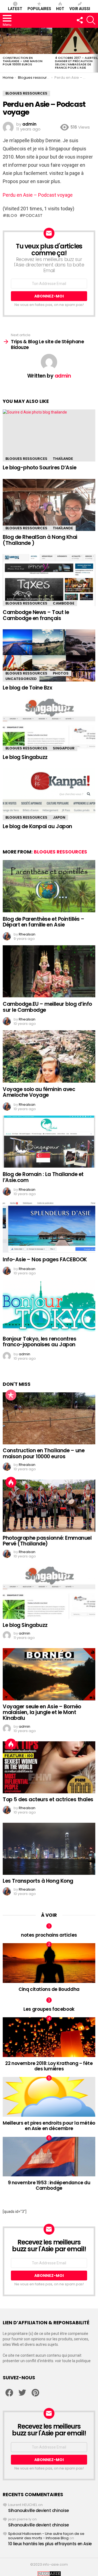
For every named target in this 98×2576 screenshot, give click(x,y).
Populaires (39, 9)
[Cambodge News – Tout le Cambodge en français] (49, 580)
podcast (33, 215)
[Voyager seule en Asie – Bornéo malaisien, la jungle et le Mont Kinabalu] (49, 1674)
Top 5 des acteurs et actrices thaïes (48, 1799)
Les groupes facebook (49, 2009)
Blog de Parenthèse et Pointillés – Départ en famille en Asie (44, 922)
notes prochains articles (49, 1935)
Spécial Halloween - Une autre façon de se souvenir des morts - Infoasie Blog (46, 2536)
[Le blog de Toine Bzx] (49, 655)
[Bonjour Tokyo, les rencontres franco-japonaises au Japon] (49, 1306)
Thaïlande (63, 459)
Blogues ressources (26, 459)
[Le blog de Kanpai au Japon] (49, 794)
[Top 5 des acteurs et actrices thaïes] (49, 1767)
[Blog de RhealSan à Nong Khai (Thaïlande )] (49, 505)
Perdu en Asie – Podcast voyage (38, 195)
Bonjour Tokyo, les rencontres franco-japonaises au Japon (39, 1342)
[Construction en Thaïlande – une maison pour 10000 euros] (26, 41)
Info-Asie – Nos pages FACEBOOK (45, 1260)
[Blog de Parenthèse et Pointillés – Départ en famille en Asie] (49, 886)
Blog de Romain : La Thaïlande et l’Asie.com (43, 1177)
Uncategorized (21, 679)
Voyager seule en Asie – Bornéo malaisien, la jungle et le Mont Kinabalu (42, 1712)
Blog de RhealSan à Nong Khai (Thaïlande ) (40, 540)
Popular (11, 1395)
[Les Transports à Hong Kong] (49, 1849)
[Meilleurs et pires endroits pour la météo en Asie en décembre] (49, 2097)
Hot (60, 9)
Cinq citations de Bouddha (49, 1989)
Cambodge (64, 603)
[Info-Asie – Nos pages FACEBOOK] (49, 1227)
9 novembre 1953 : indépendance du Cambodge (49, 2185)
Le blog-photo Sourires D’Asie (39, 468)
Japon (59, 817)
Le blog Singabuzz (25, 757)
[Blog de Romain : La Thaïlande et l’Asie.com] (49, 1142)
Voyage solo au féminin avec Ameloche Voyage (39, 1092)
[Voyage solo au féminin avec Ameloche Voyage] (49, 1056)
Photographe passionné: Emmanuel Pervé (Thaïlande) (47, 1541)
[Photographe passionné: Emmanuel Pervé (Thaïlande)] (49, 1506)
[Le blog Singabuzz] (49, 725)
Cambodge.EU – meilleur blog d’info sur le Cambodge (47, 1007)
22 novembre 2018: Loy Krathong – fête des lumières (49, 2066)
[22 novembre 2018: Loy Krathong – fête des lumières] (49, 2037)
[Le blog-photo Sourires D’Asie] (49, 435)
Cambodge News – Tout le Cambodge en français (36, 615)
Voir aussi (80, 9)
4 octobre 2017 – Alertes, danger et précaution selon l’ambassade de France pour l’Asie (76, 63)
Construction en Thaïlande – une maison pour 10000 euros (23, 61)
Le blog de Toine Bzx (27, 688)
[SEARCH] (91, 20)
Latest (15, 9)
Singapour (64, 748)
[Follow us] (79, 20)
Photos (61, 673)
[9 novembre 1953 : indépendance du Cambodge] (49, 2157)
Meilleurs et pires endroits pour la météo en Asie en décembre (49, 2126)
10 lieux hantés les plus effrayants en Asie (50, 2544)
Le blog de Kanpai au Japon (37, 826)
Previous (3, 50)
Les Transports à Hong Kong (38, 1881)
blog (12, 215)
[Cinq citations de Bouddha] (49, 1963)
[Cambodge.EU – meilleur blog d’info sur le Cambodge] (49, 971)
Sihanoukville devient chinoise (39, 2510)
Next (95, 50)
